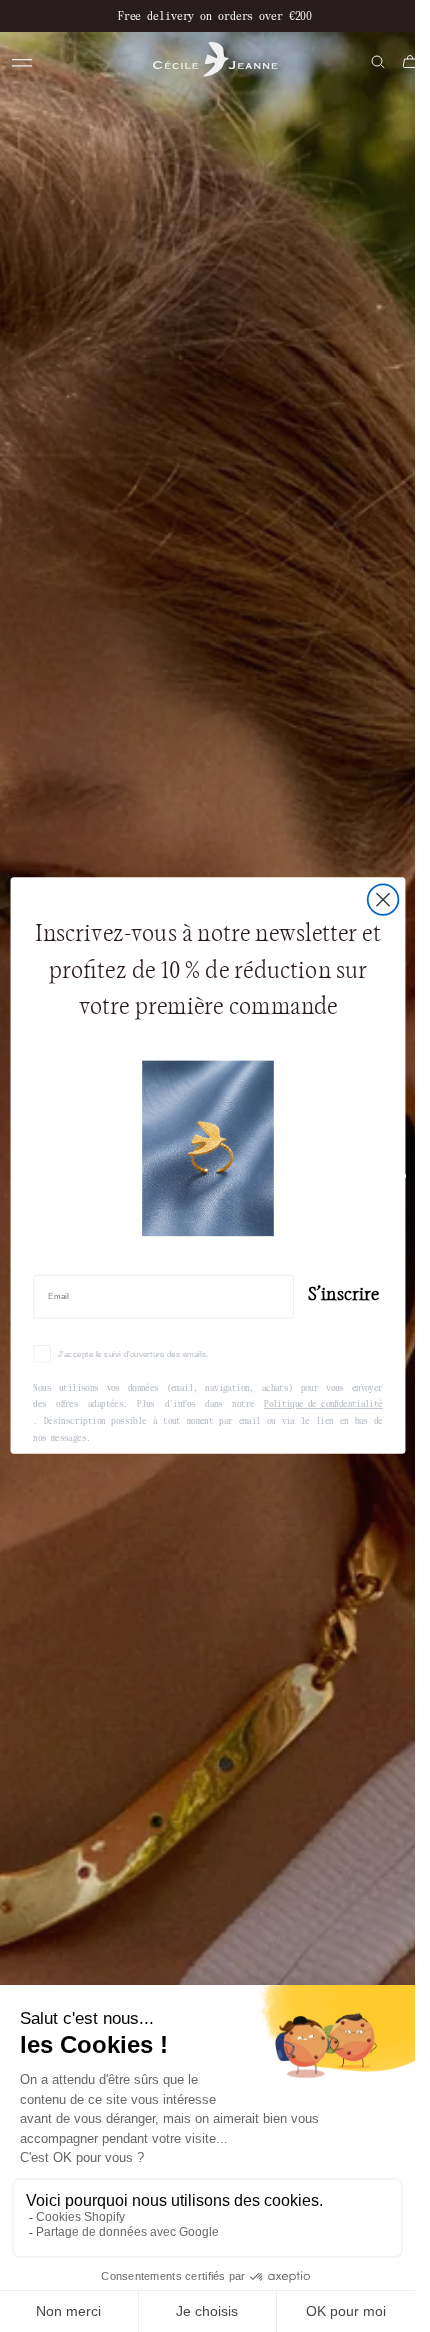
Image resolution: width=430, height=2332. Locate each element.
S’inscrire (343, 1294)
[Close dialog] (382, 900)
